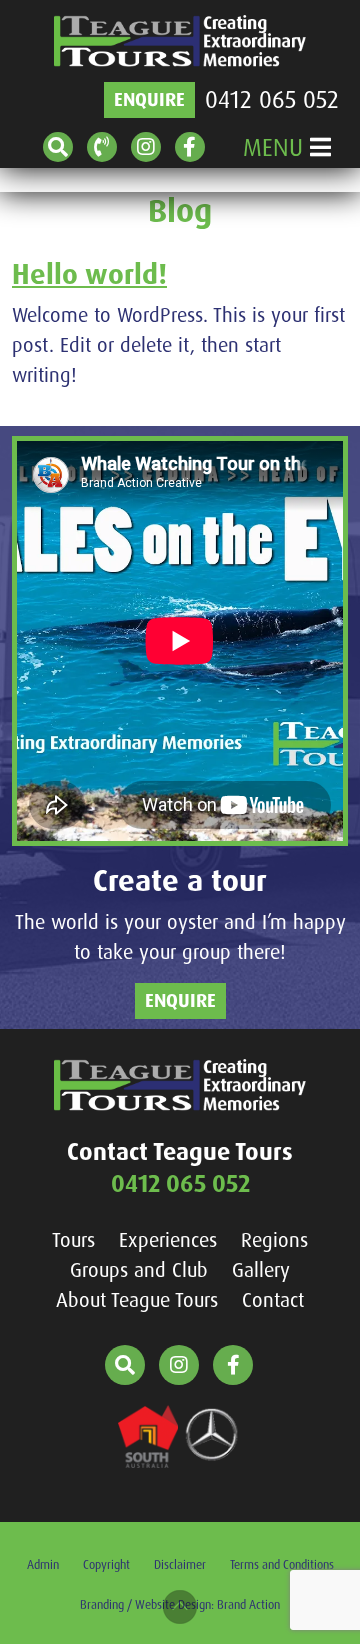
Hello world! (89, 274)
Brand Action (248, 1605)
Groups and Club (139, 1270)
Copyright (106, 1565)
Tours (73, 1240)
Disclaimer (180, 1565)
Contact (273, 1300)
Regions (274, 1240)
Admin (43, 1565)
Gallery (261, 1270)
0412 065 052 (272, 99)
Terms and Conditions (282, 1565)
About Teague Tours (137, 1300)
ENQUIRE (149, 99)
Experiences (168, 1240)
